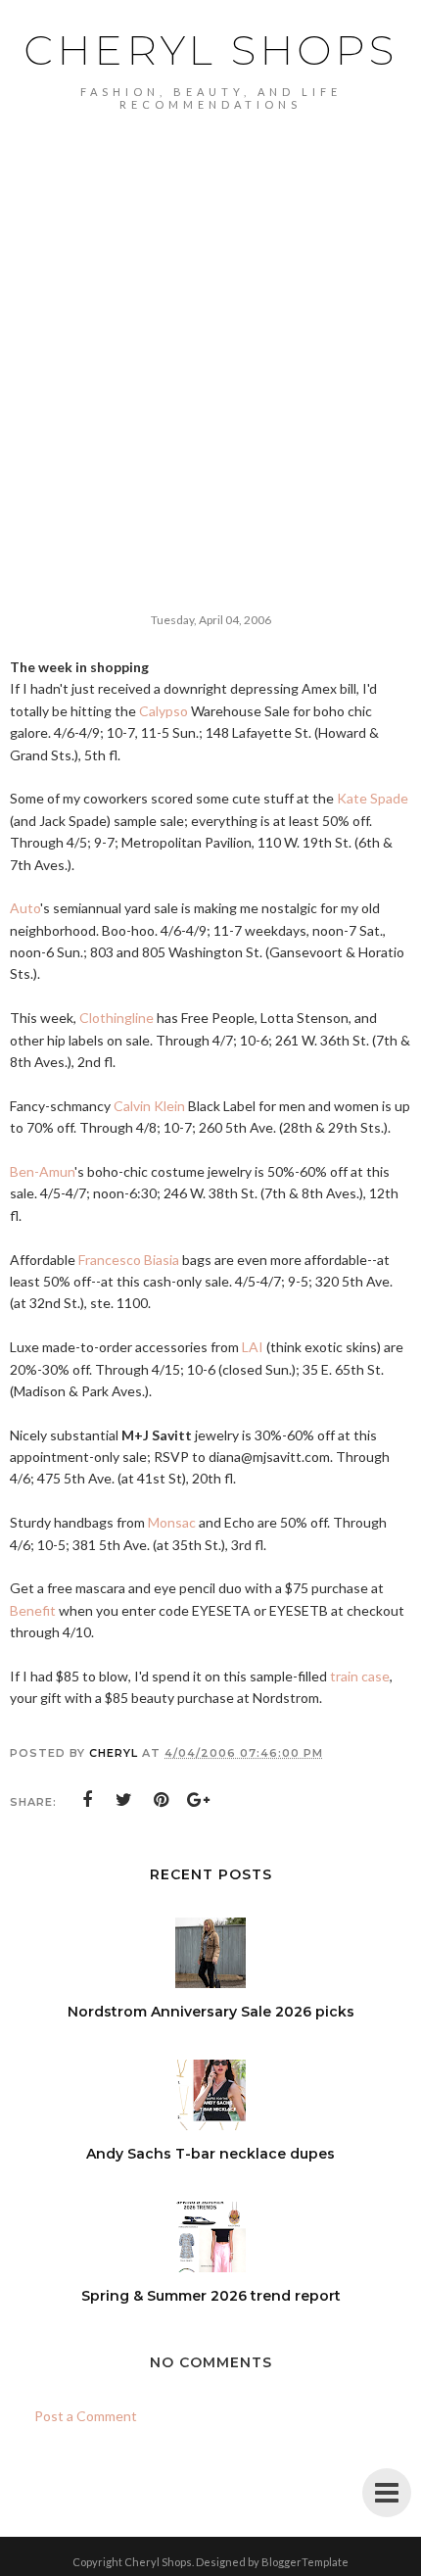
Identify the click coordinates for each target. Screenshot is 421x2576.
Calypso (164, 711)
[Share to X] (124, 1800)
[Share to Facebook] (87, 1800)
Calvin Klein (149, 1106)
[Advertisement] (210, 331)
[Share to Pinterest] (162, 1800)
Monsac (172, 1522)
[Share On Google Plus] (199, 1800)
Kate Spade (373, 798)
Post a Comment (86, 2416)
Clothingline (117, 1018)
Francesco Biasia (129, 1260)
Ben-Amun (42, 1171)
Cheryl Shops (210, 50)
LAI (253, 1347)
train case (360, 1676)
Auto (25, 908)
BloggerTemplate (305, 2562)
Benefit (33, 1610)
